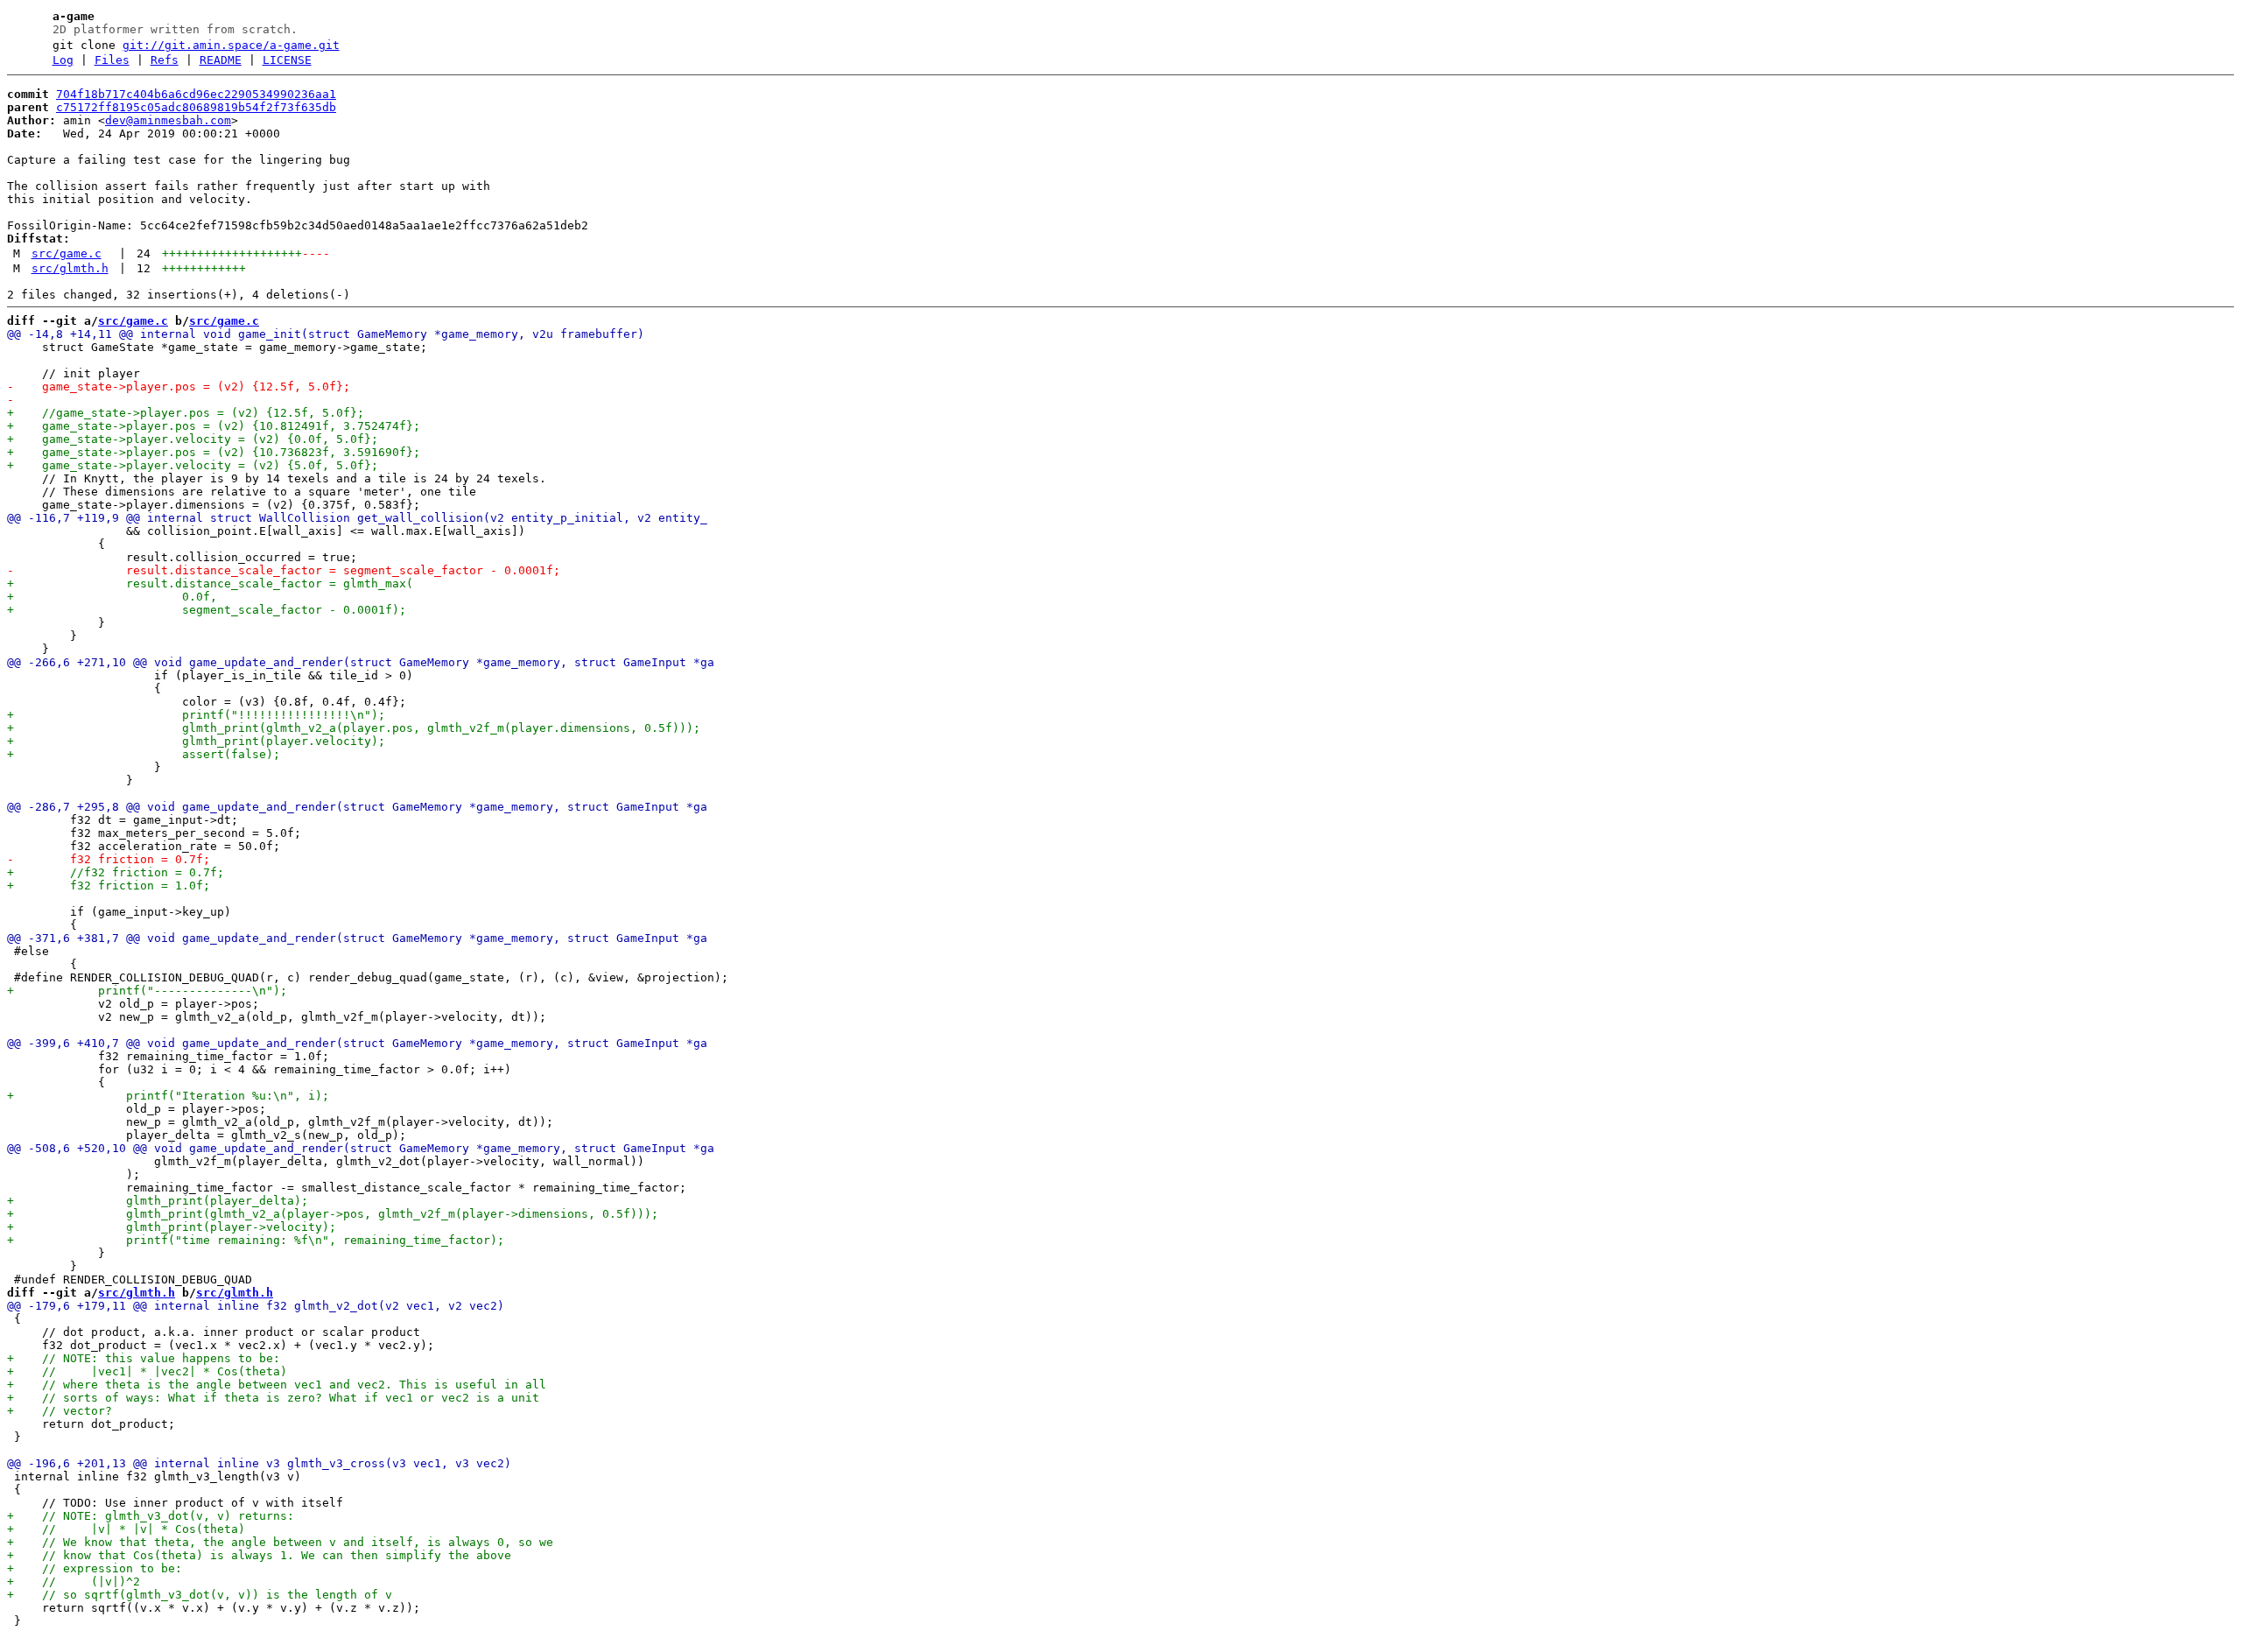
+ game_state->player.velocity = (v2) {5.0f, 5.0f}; (193, 465)
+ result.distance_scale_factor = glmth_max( (210, 583)
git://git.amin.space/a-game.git (231, 45)
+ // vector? (60, 1411)
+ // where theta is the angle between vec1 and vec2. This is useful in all (277, 1385)
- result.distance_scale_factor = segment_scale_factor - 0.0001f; (284, 570)
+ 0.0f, (112, 597)
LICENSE (287, 60)
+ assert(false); (144, 754)
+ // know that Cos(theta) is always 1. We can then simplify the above (259, 1555)
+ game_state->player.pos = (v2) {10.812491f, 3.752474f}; (214, 426)
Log (63, 60)
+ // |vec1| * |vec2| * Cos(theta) (147, 1371)
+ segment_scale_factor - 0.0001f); (207, 610)
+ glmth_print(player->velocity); (172, 1227)
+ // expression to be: (95, 1568)
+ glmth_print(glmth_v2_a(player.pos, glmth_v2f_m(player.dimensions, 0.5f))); (354, 728)
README (221, 60)
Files (112, 60)
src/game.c (67, 253)
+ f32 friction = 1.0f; (109, 886)
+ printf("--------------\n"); (147, 991)
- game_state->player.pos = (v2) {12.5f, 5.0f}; (179, 387)
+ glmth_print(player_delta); (158, 1201)
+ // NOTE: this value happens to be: (144, 1358)
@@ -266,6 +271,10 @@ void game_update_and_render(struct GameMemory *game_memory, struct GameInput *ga (361, 662)
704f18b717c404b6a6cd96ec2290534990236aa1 (196, 94)
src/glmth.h (70, 268)
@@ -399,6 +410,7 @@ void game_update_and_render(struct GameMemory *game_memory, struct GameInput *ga (357, 1043)
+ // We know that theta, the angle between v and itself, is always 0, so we (280, 1542)
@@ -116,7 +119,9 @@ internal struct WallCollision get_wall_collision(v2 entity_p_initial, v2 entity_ (357, 518)
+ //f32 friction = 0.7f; (116, 872)
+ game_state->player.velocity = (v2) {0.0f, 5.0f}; (193, 439)
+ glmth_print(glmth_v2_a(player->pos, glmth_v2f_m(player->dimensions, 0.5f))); (333, 1214)
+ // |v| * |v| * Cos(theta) (126, 1529)
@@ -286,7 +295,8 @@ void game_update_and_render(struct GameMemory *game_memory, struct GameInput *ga (357, 807)
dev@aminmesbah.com (168, 120)
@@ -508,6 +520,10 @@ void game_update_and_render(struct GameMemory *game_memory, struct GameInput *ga (361, 1148)
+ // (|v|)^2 (74, 1582)
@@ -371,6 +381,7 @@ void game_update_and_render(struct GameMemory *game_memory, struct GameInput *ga (357, 938)
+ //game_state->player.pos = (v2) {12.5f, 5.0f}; (186, 413)
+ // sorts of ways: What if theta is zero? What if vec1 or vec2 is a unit (273, 1398)
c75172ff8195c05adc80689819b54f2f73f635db (196, 107)
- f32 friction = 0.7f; (109, 859)
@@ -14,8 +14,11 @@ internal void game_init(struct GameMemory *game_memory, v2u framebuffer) (326, 334)
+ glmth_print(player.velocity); (196, 741)
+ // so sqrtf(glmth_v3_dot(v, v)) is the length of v (200, 1595)
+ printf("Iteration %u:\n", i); (168, 1096)
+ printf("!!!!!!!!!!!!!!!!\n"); (196, 715)
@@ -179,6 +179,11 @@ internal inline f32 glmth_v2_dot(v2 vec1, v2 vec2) (256, 1306)
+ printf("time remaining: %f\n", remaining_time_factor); (256, 1240)
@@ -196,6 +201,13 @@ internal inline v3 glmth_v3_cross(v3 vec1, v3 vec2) (259, 1463)
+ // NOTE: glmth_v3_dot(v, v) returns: (151, 1516)
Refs (165, 60)
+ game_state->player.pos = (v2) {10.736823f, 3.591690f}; (214, 452)
